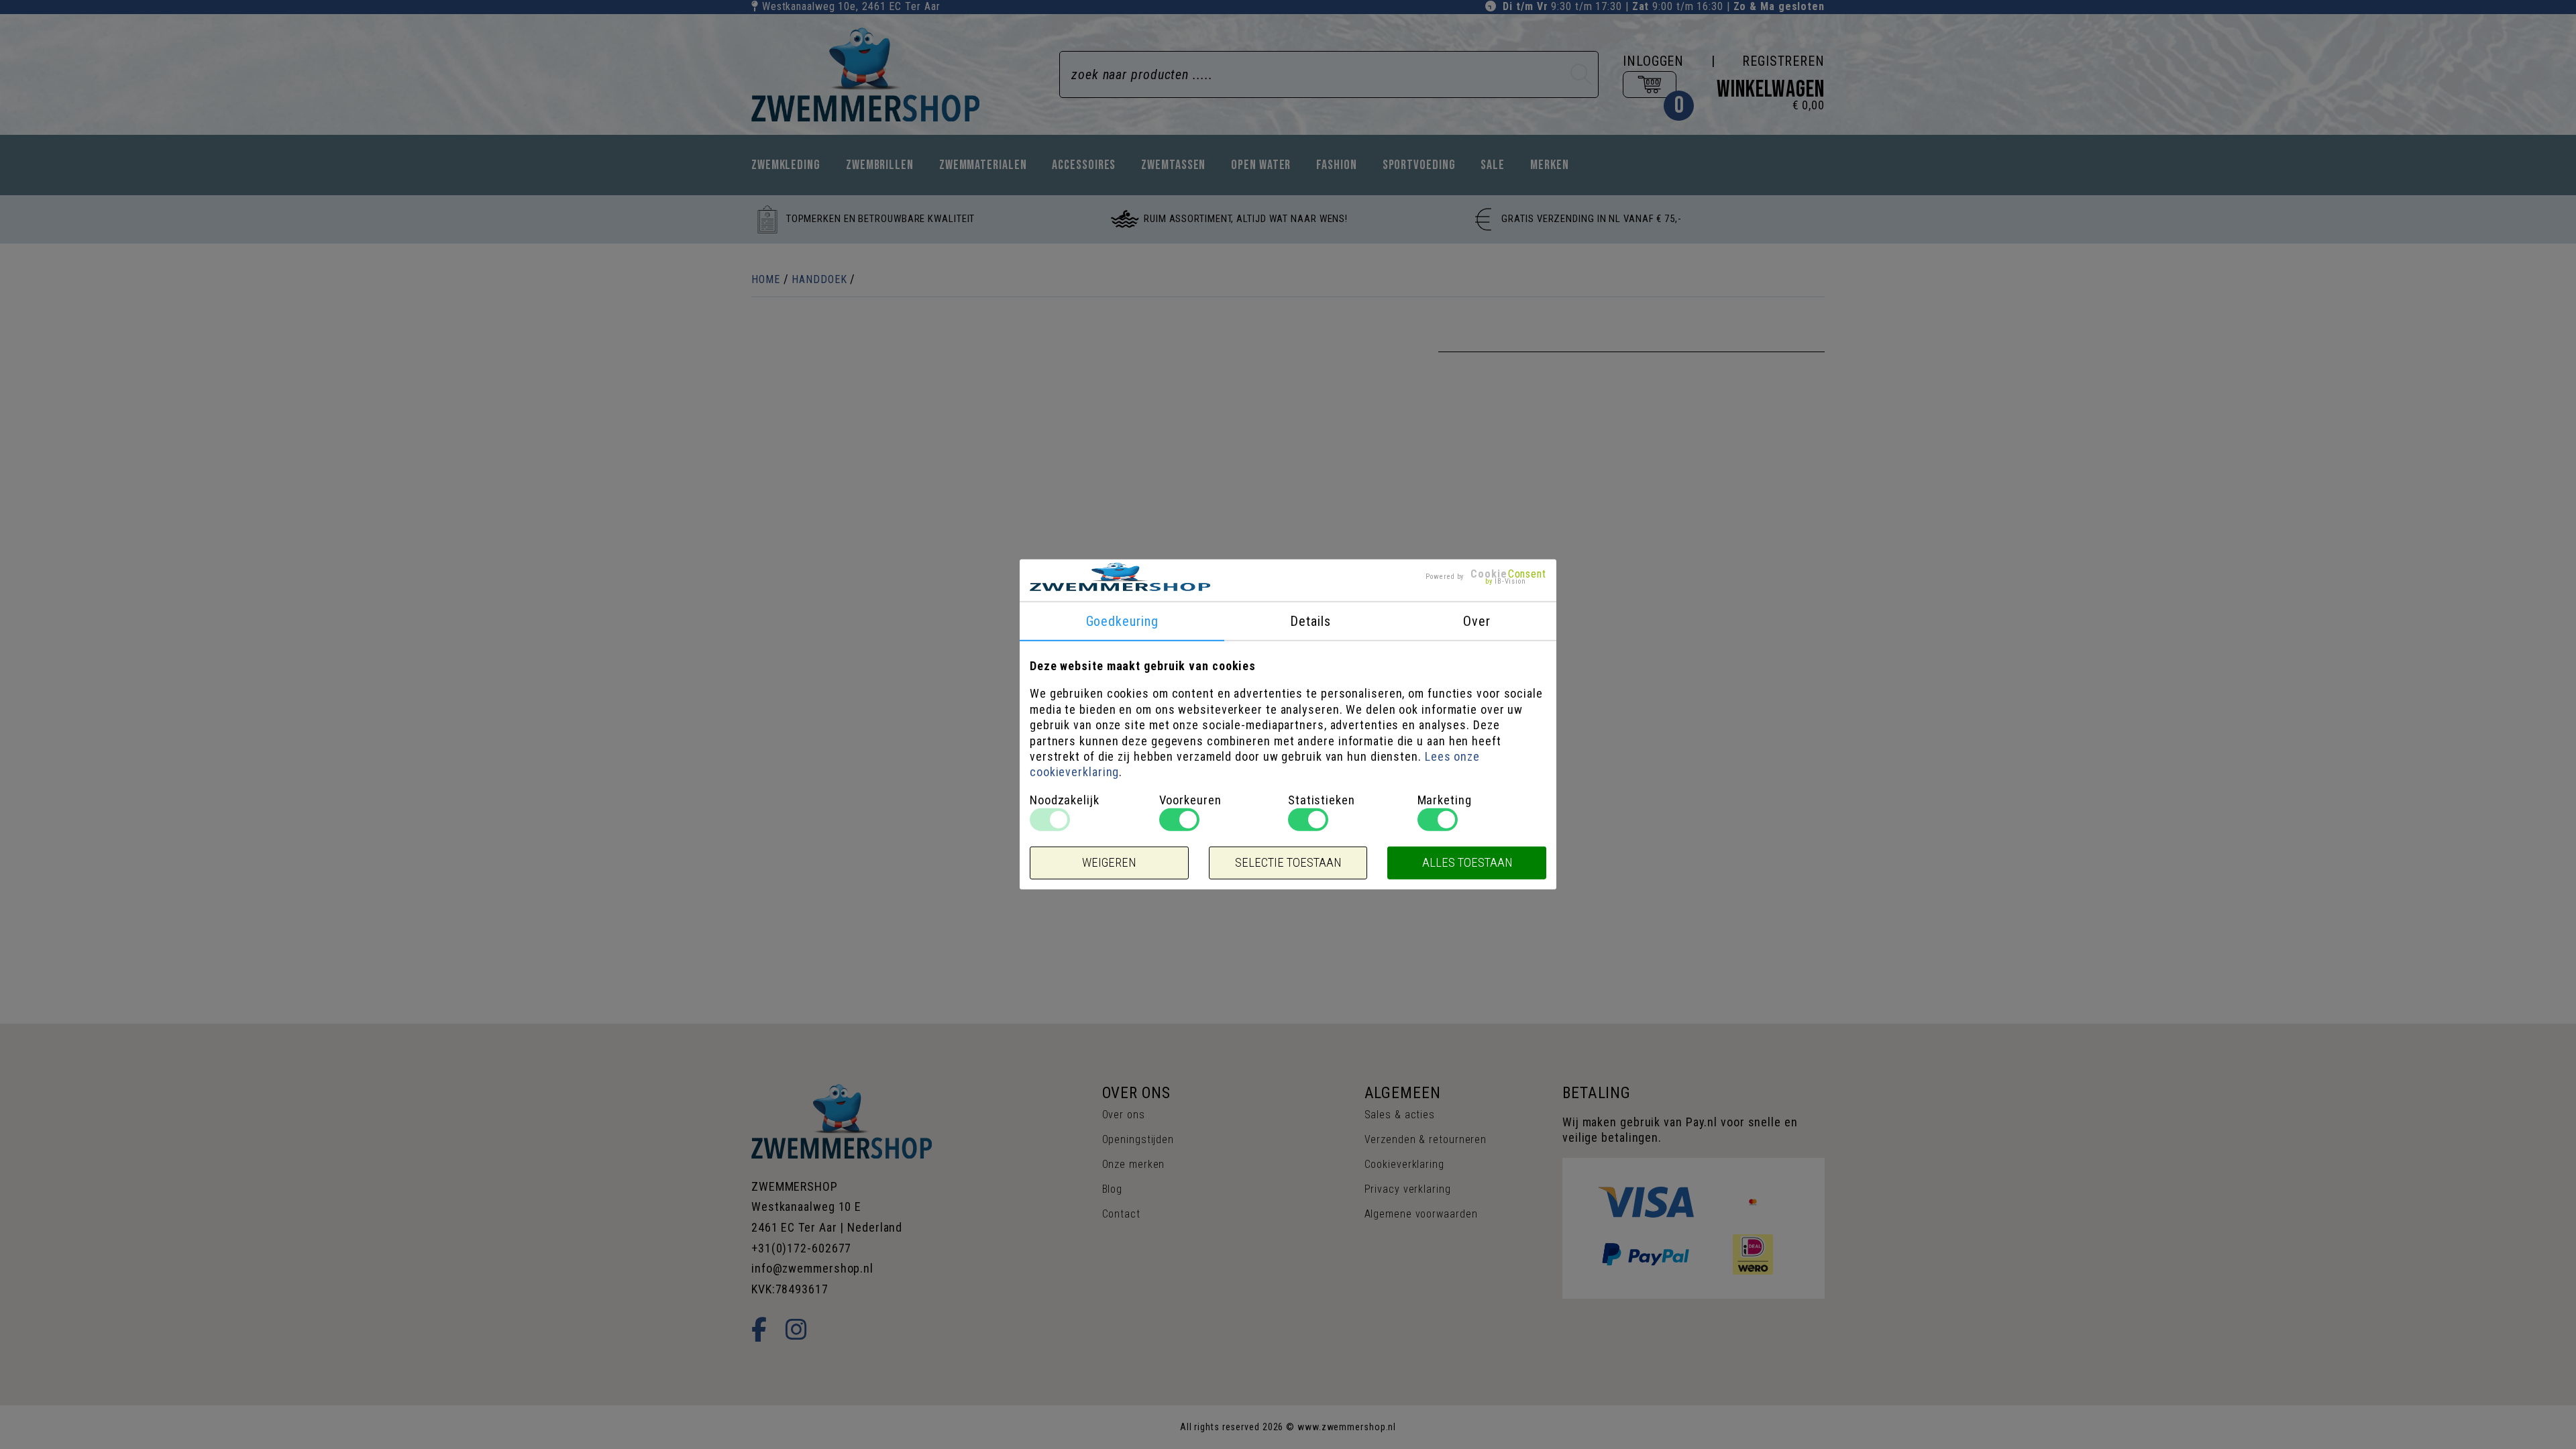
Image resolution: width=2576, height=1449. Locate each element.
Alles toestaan (1467, 863)
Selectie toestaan (1288, 863)
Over (1477, 621)
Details (1310, 621)
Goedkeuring (1122, 621)
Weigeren (1109, 863)
